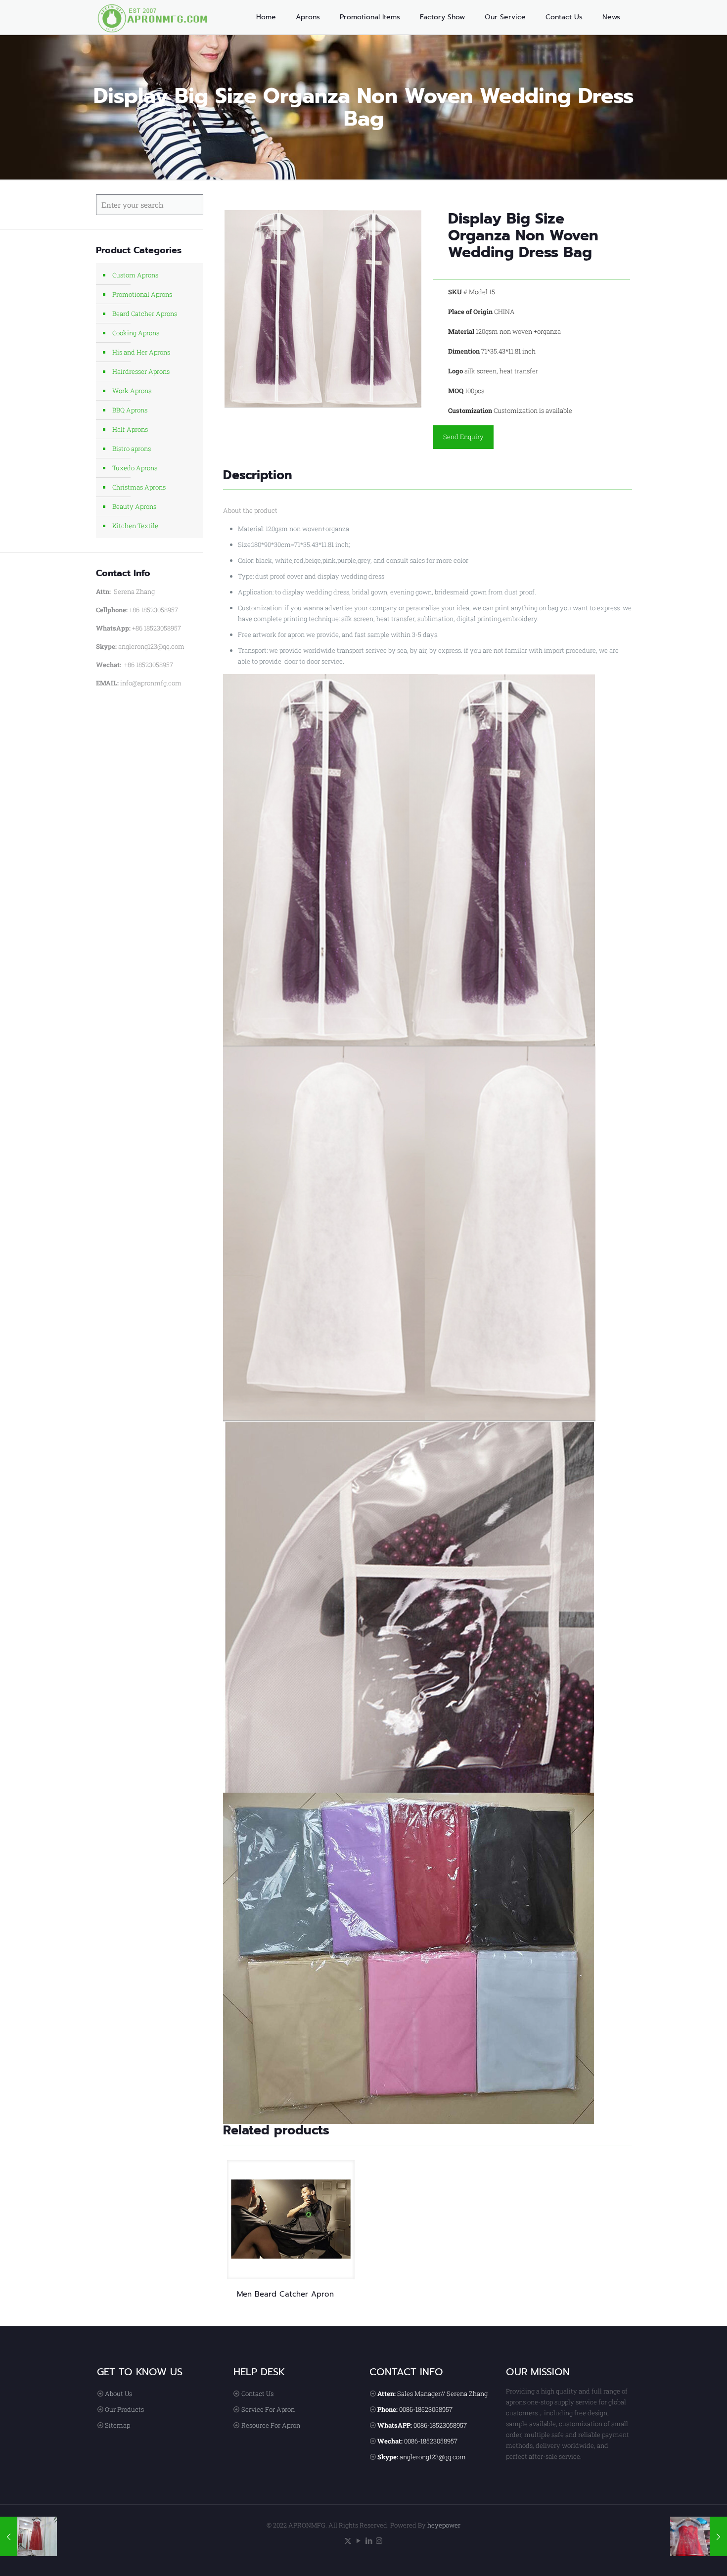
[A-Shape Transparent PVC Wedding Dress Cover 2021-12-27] (28, 2536)
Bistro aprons (132, 449)
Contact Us (257, 2394)
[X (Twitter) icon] (348, 2540)
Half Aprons (130, 429)
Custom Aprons (135, 275)
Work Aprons (132, 391)
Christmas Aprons (139, 487)
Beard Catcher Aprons (145, 314)
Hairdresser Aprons (141, 371)
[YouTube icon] (358, 2540)
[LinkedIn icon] (369, 2540)
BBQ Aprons (130, 410)
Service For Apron (268, 2409)
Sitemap (117, 2425)
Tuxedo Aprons (135, 468)
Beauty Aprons (134, 506)
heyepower (444, 2525)
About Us (118, 2394)
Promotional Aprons (142, 294)
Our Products (124, 2409)
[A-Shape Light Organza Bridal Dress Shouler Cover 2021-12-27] (699, 2536)
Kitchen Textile (135, 526)
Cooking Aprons (136, 333)
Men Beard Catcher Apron (285, 2294)
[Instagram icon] (379, 2540)
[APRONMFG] (158, 17)
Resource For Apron (271, 2425)
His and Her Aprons (141, 352)
